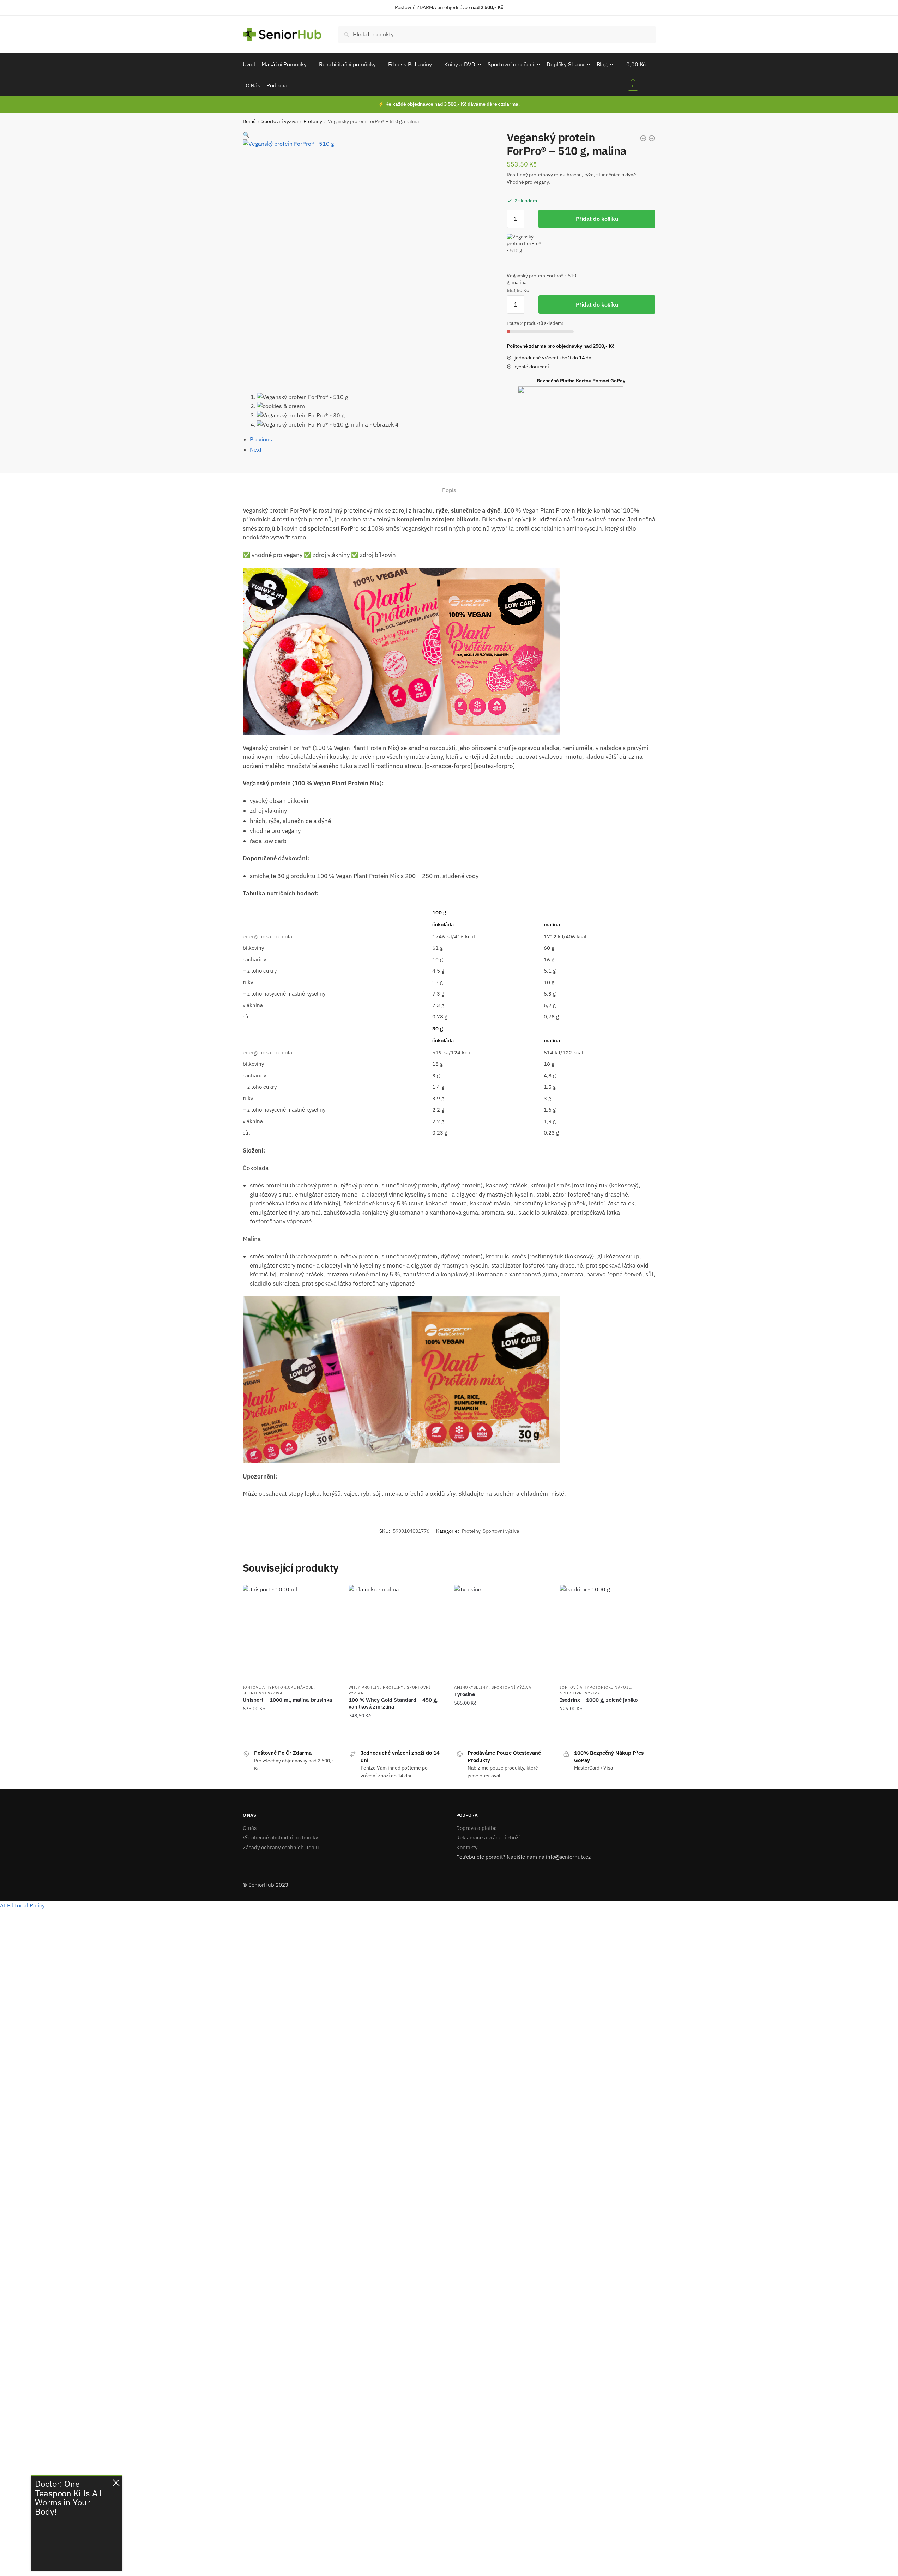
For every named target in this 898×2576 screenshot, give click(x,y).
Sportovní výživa (280, 121)
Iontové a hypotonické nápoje (278, 1687)
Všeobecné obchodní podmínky (280, 1837)
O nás (250, 1828)
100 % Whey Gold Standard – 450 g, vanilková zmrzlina (393, 1703)
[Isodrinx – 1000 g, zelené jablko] (608, 1633)
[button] (246, 135)
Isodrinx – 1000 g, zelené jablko (599, 1700)
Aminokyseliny (471, 1687)
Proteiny (313, 121)
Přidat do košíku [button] (290, 1730)
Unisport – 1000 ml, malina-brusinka (287, 1700)
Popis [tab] (449, 490)
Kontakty (467, 1847)
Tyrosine (465, 1694)
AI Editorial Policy (22, 1905)
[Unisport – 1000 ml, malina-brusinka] (290, 1633)
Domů (249, 121)
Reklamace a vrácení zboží (488, 1837)
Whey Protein (364, 1687)
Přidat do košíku (597, 219)
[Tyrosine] (502, 1633)
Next (256, 449)
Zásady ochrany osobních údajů (281, 1847)
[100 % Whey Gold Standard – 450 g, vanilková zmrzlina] (396, 1633)
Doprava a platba (477, 1828)
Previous (261, 439)
